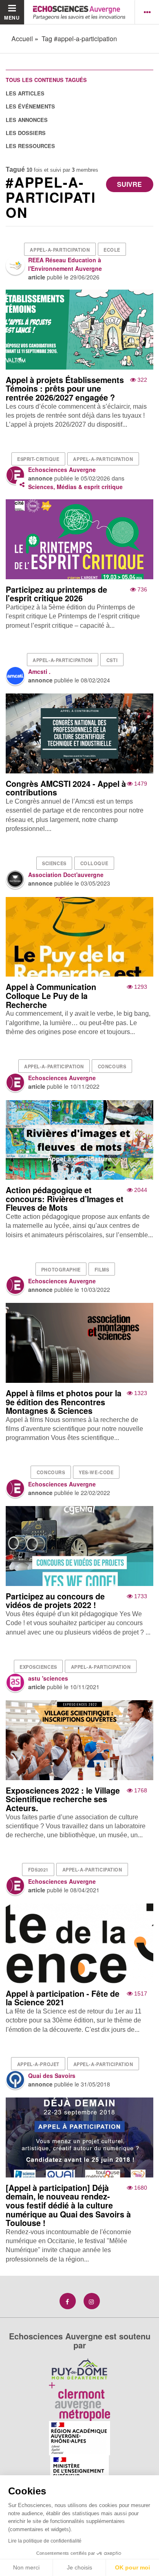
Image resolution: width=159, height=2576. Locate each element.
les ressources (30, 146)
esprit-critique (38, 459)
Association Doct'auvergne (66, 875)
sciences (54, 863)
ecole (112, 250)
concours (112, 1066)
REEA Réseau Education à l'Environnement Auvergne (65, 264)
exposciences (38, 1667)
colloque (94, 863)
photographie (61, 1269)
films (102, 1269)
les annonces (27, 120)
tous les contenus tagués (46, 80)
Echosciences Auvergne (62, 470)
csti (112, 660)
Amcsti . (39, 671)
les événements (30, 106)
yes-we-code (96, 1472)
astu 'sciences (48, 1678)
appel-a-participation (60, 250)
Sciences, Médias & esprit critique (75, 487)
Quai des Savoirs (52, 2075)
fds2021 (38, 1869)
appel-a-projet (38, 2064)
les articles (25, 93)
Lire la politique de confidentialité (45, 2541)
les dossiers (26, 133)
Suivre (129, 184)
